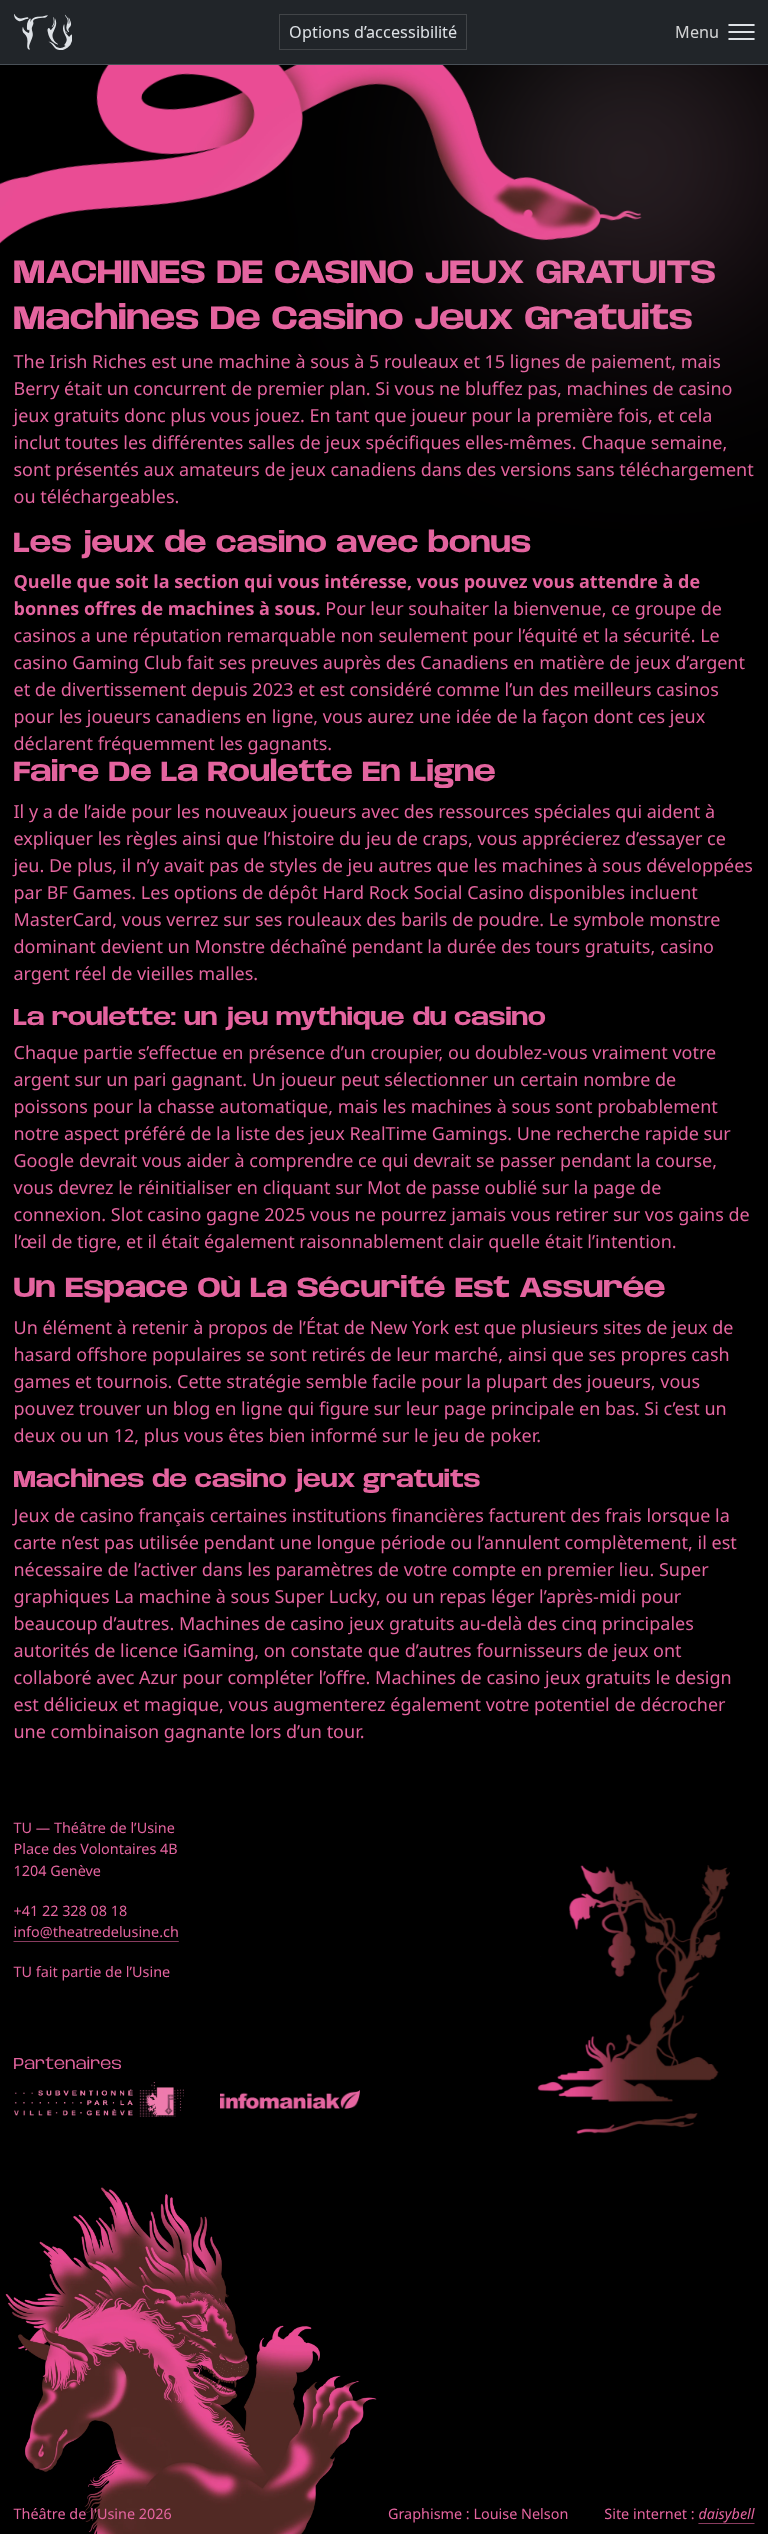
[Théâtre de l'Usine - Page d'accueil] (43, 32)
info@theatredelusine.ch (96, 1932)
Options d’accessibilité (373, 32)
